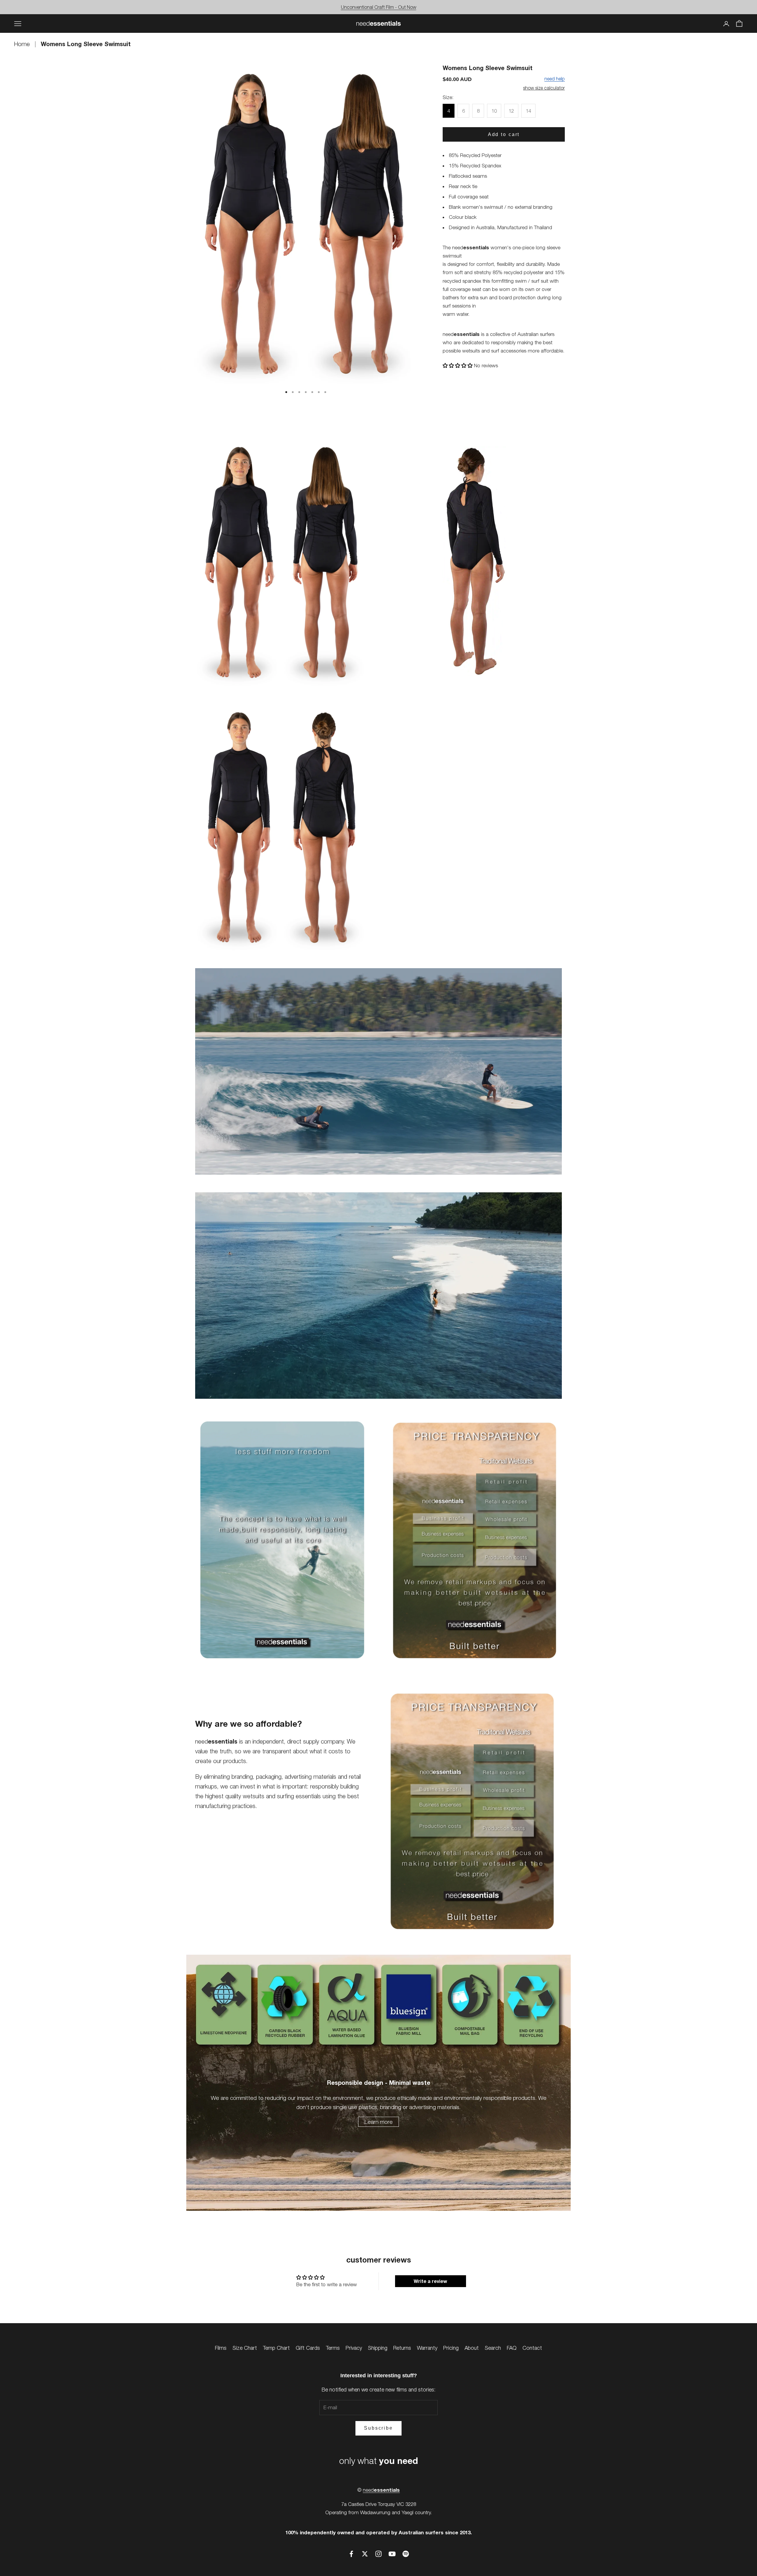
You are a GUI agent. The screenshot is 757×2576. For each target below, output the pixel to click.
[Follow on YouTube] (392, 2554)
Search (493, 2348)
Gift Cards (308, 2348)
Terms (333, 2348)
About (472, 2348)
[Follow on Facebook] (351, 2554)
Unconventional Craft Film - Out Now (379, 7)
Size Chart (245, 2348)
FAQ (512, 2348)
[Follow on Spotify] (406, 2554)
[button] (458, 366)
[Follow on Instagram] (378, 2554)
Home (23, 44)
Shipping (378, 2348)
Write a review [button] (430, 2281)
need (381, 2490)
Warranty (427, 2348)
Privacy (354, 2348)
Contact (532, 2348)
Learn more (378, 2122)
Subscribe (378, 2428)
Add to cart (504, 134)
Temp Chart (276, 2348)
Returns (402, 2348)
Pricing (451, 2348)
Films (221, 2348)
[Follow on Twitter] (365, 2554)
